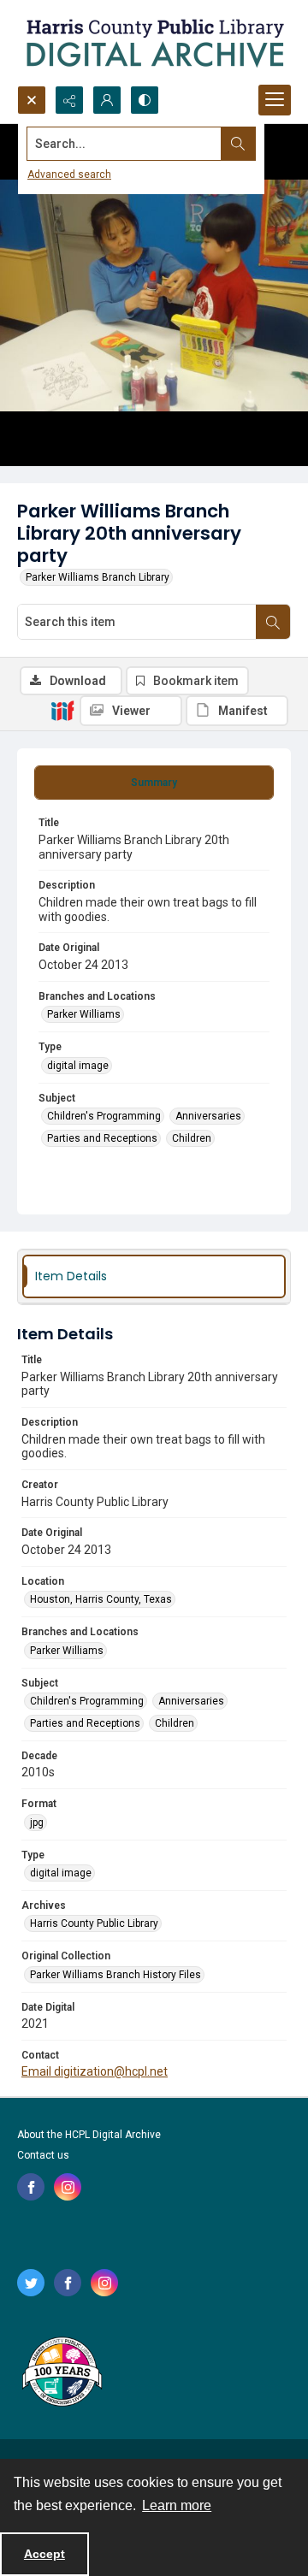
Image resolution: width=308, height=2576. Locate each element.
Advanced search (69, 174)
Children (192, 1138)
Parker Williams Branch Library (98, 577)
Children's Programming (104, 1116)
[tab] (154, 783)
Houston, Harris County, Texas (101, 1599)
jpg (37, 1823)
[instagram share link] (68, 2187)
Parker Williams (84, 1014)
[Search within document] (273, 622)
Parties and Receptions (102, 1138)
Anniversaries (208, 1116)
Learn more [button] (177, 2505)
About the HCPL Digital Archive (89, 2135)
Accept (44, 2554)
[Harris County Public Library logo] (61, 2373)
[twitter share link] (31, 2283)
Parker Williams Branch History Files (115, 1975)
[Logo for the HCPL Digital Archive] (154, 43)
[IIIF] (62, 710)
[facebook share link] (31, 2187)
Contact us (43, 2155)
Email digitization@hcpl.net (95, 2071)
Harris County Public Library (94, 1923)
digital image (78, 1066)
